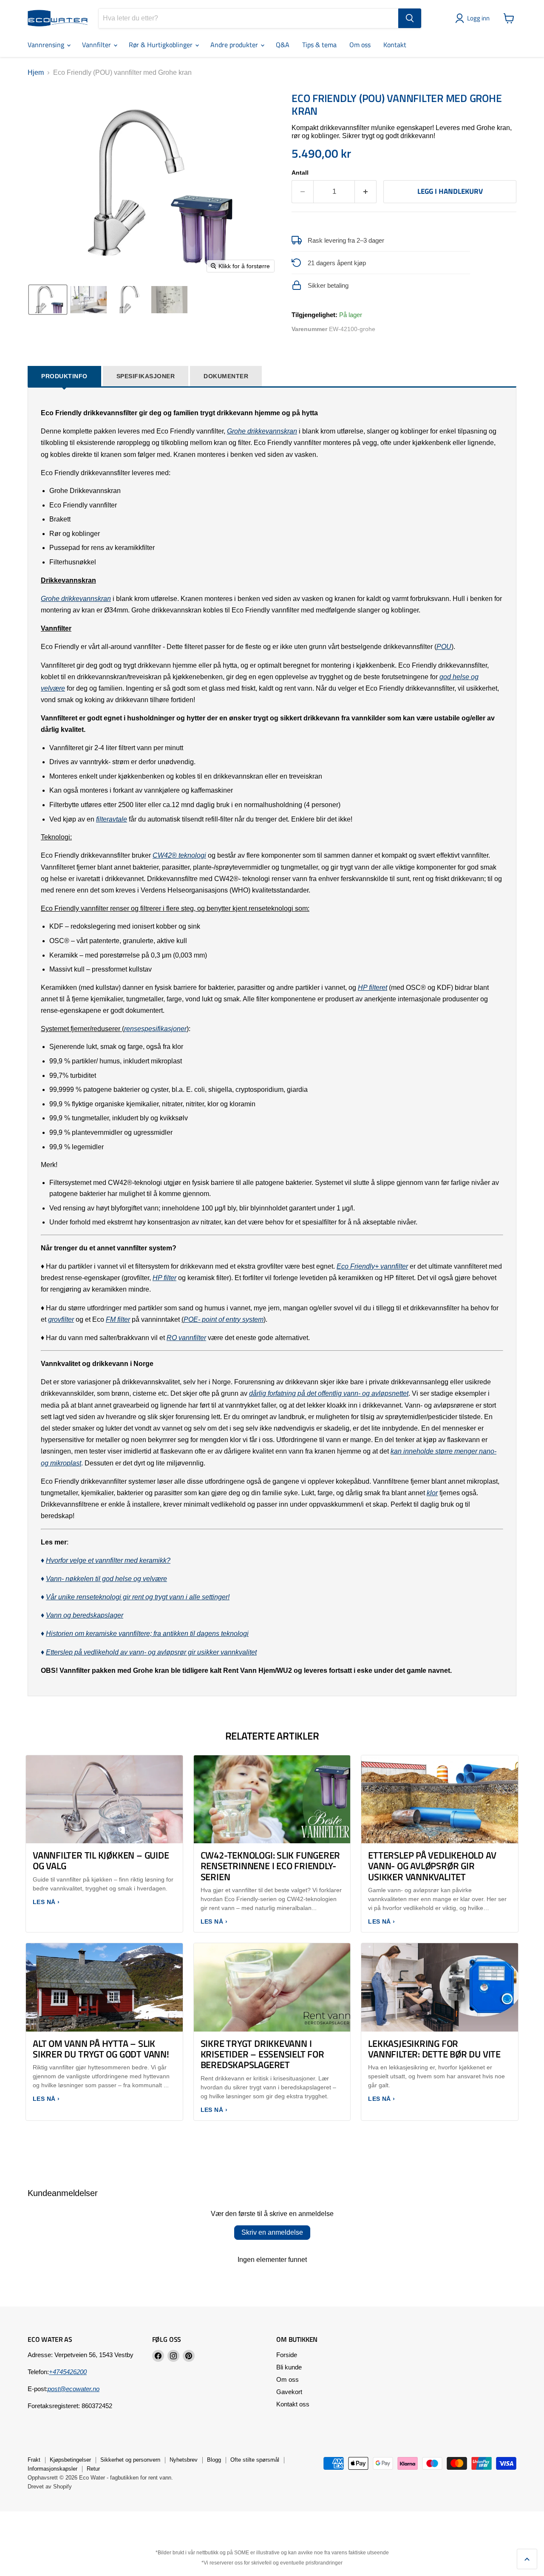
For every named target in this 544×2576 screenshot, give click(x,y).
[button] (474, 18)
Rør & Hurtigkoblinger (161, 45)
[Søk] (410, 18)
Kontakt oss (293, 2404)
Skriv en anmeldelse (272, 2232)
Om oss (360, 45)
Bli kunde (289, 2367)
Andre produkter (235, 45)
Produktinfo (64, 376)
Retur (93, 2469)
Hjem (36, 72)
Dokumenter (226, 376)
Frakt (34, 2460)
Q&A (283, 45)
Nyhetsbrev (184, 2460)
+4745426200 (68, 2372)
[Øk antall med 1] (366, 192)
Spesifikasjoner (146, 376)
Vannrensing (47, 45)
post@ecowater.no (74, 2389)
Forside (287, 2355)
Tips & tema (319, 45)
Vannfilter (97, 45)
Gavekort (289, 2392)
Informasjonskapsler (52, 2469)
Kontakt (395, 45)
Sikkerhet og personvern (130, 2460)
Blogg (214, 2460)
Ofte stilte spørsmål (255, 2460)
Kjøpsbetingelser (70, 2460)
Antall (300, 173)
